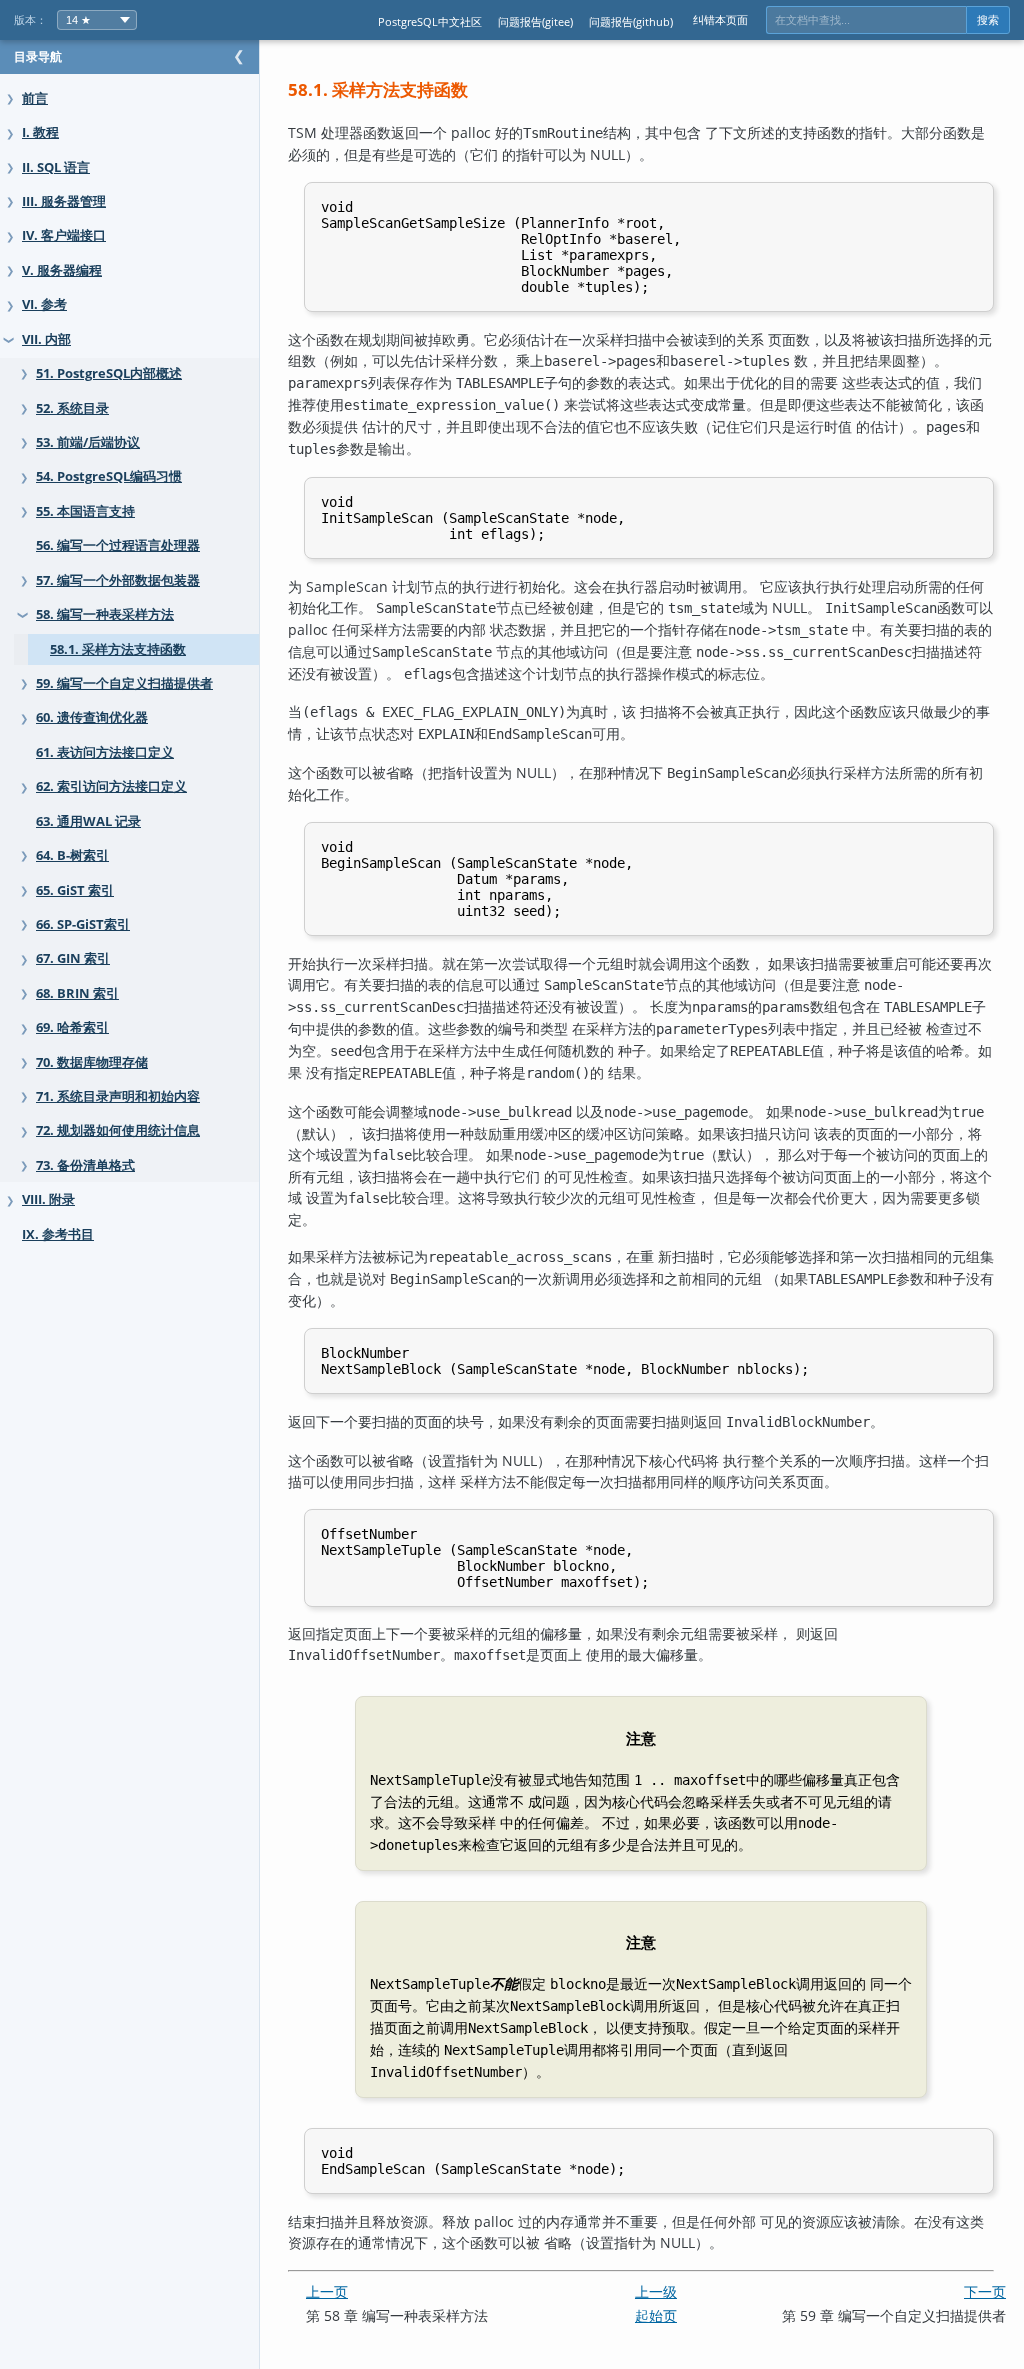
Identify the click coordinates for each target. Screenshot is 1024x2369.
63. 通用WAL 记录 (88, 821)
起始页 (656, 2315)
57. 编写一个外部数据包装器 (118, 580)
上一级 (656, 2291)
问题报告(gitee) (535, 21)
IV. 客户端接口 (64, 235)
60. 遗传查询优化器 (92, 717)
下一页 (985, 2291)
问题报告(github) (631, 21)
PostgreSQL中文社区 (430, 21)
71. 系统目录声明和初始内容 (118, 1096)
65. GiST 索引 (75, 890)
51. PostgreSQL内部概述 (109, 373)
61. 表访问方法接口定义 (105, 752)
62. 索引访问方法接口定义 (111, 786)
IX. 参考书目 (58, 1234)
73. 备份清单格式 (85, 1165)
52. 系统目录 (72, 408)
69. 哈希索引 (72, 1027)
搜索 (988, 20)
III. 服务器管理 (64, 201)
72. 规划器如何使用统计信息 (118, 1130)
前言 (35, 98)
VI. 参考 (44, 304)
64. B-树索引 (72, 855)
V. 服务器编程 (62, 270)
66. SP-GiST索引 (83, 924)
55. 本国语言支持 (85, 511)
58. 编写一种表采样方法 (105, 614)
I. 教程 (40, 132)
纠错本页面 (720, 19)
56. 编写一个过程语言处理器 (118, 545)
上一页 (327, 2291)
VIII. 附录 (48, 1199)
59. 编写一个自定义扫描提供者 (124, 683)
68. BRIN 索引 (77, 993)
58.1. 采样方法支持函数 (118, 649)
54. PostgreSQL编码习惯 (109, 476)
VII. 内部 (46, 339)
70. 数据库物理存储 (92, 1062)
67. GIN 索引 (73, 958)
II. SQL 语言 (56, 167)
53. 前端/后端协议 (88, 442)
